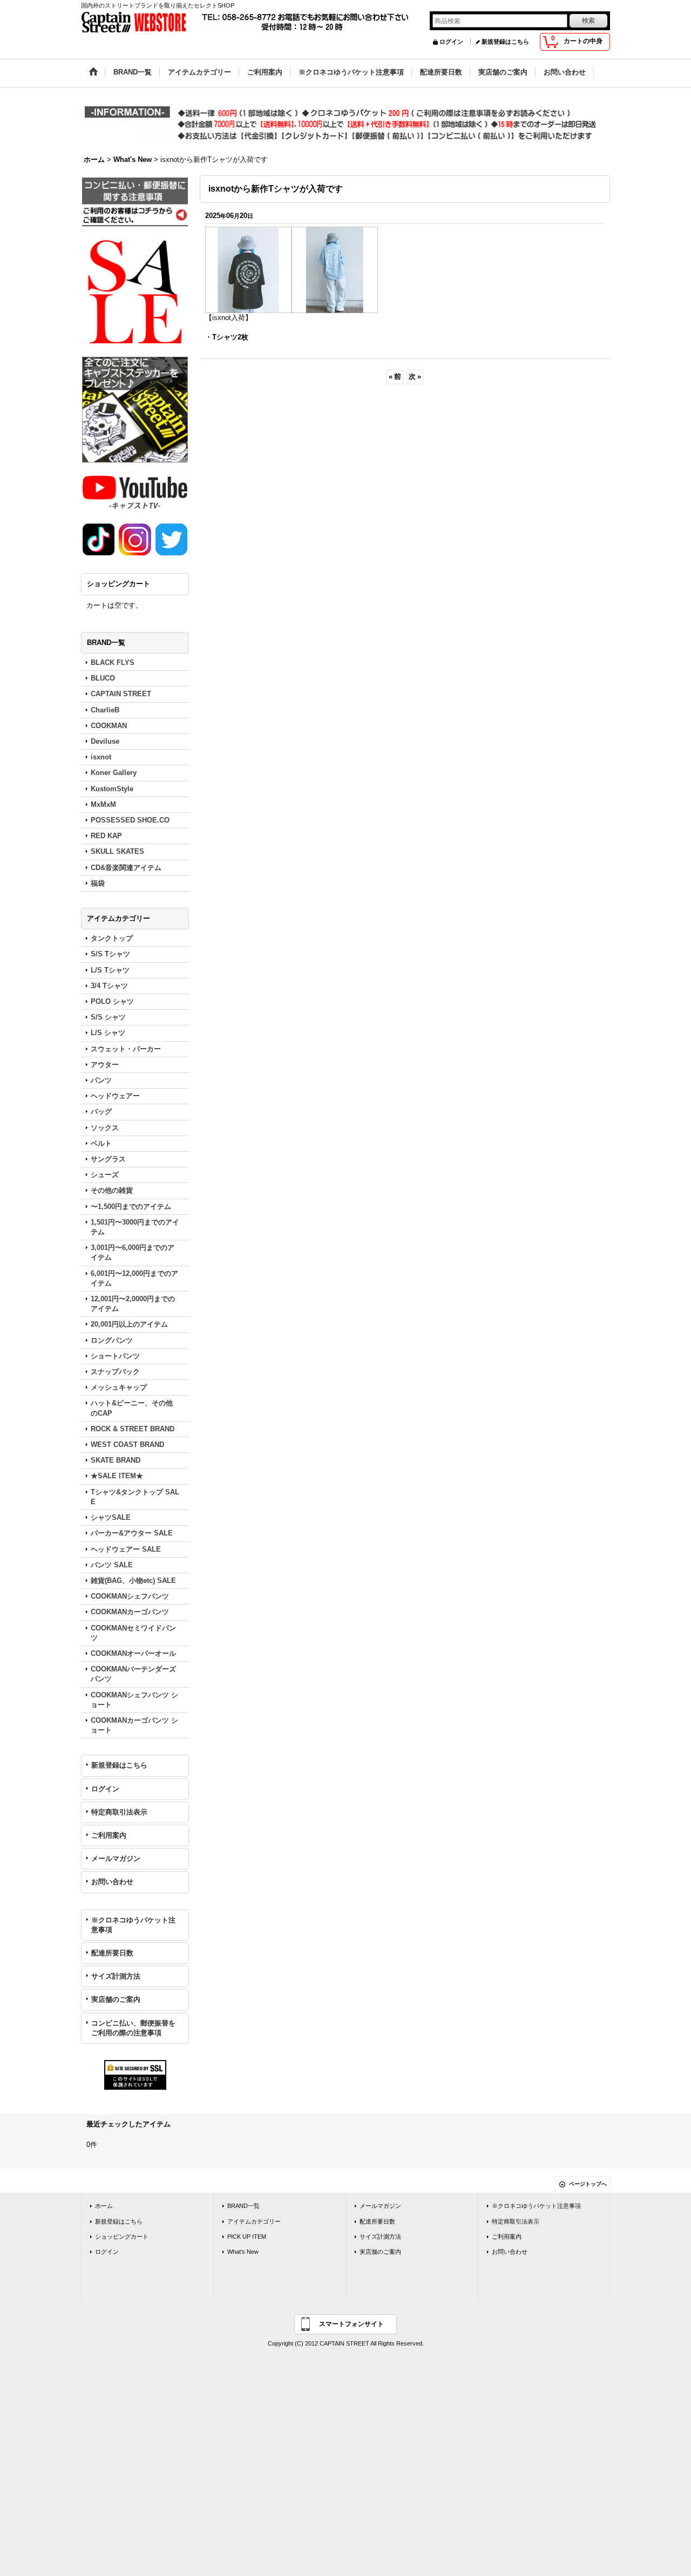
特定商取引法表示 (119, 1812)
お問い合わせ (112, 1882)
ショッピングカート (122, 2237)
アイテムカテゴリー (254, 2221)
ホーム (104, 2206)
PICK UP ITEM (247, 2237)
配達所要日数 (112, 1953)
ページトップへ (588, 2184)
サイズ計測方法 (116, 1976)
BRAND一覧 (243, 2206)
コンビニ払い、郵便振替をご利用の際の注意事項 (133, 2028)
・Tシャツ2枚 (227, 337)
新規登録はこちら (505, 42)
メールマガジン (116, 1858)
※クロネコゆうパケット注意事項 (133, 1925)
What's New (243, 2252)
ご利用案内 (109, 1835)
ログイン (451, 42)
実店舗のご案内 (116, 1999)
